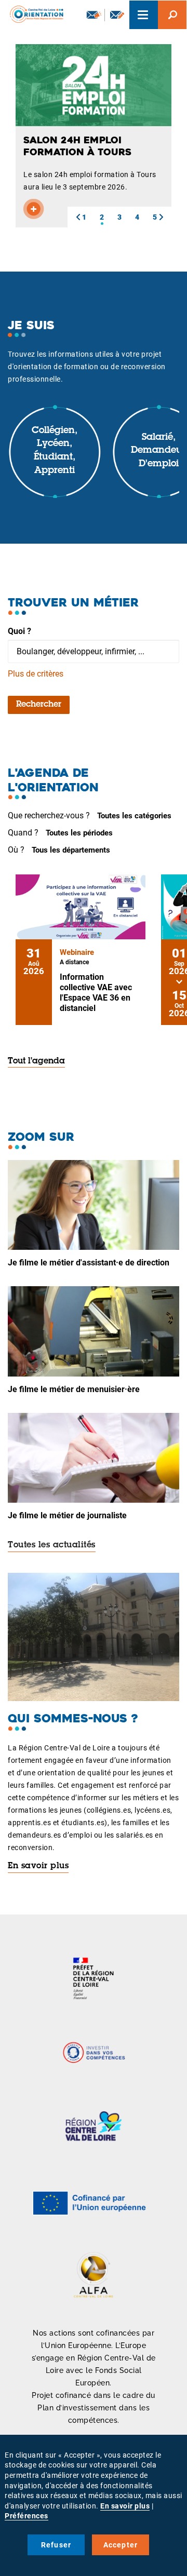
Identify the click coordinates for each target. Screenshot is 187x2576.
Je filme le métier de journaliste (67, 1515)
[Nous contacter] (117, 15)
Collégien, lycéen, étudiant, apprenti (55, 451)
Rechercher (39, 705)
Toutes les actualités (52, 1545)
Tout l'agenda (36, 1061)
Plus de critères (36, 674)
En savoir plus (38, 1866)
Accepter (121, 2545)
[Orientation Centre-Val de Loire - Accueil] (33, 13)
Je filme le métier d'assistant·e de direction (89, 1263)
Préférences (26, 2516)
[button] (78, 217)
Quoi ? (19, 631)
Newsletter (93, 15)
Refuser (56, 2545)
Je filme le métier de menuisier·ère (74, 1389)
